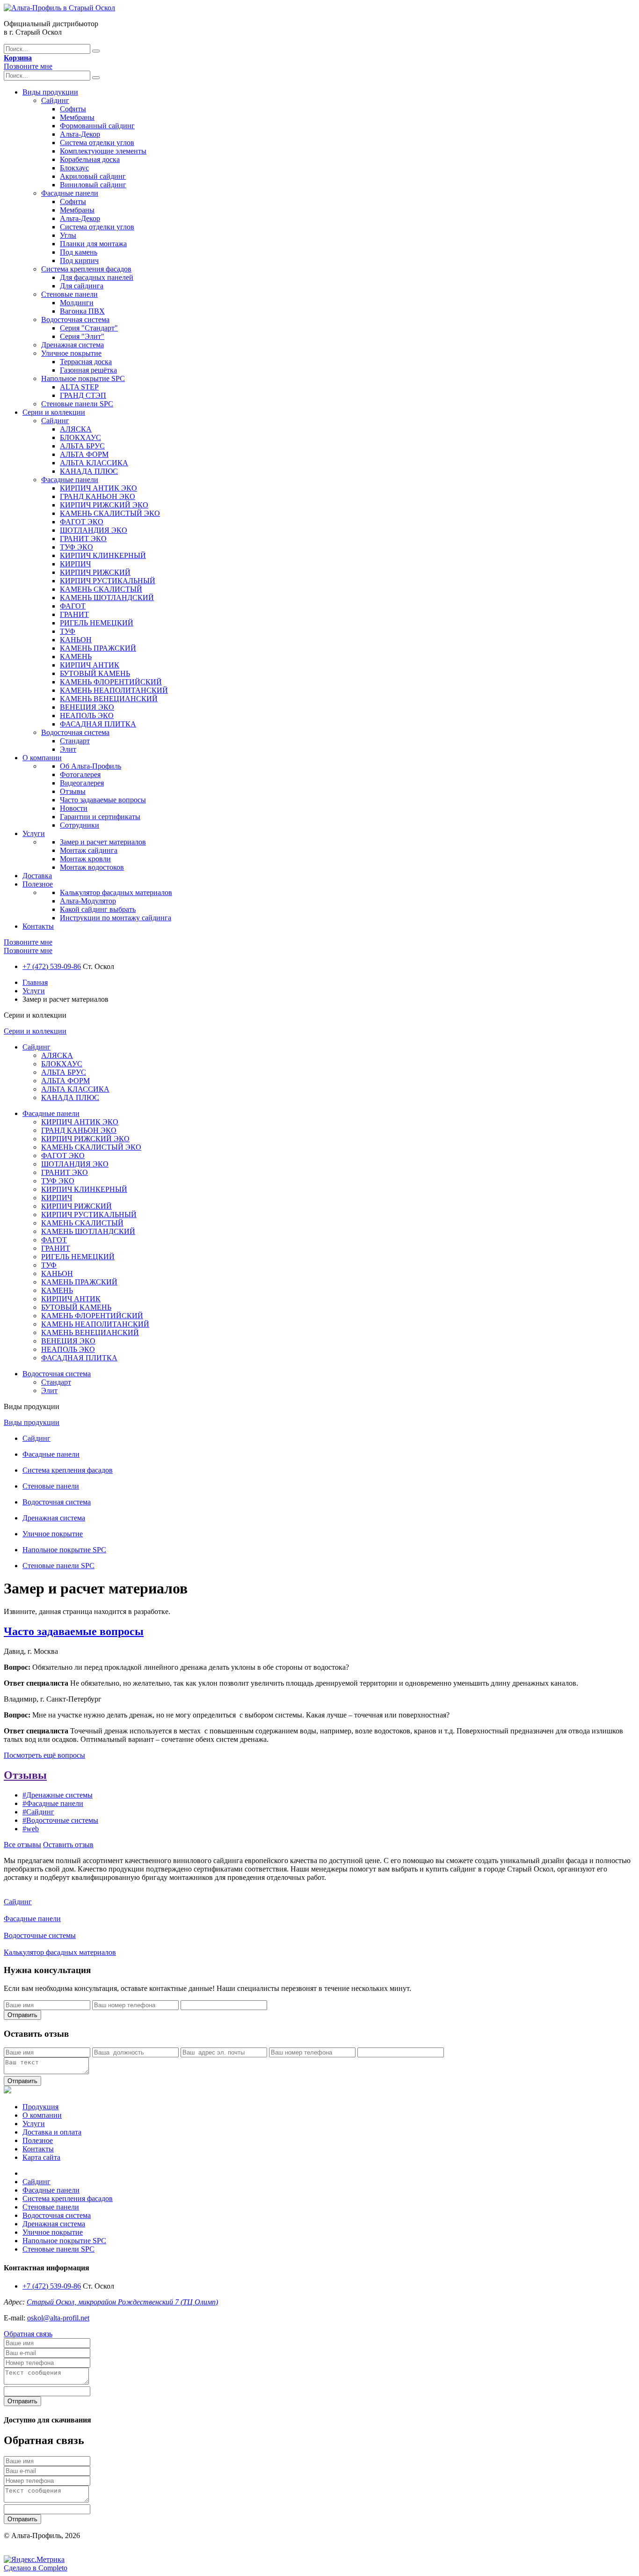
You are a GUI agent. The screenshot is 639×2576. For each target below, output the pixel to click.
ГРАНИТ (74, 614)
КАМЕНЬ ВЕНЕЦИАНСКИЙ (109, 699)
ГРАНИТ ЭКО (83, 539)
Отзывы (73, 791)
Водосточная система (75, 319)
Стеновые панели (69, 294)
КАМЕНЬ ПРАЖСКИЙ (98, 648)
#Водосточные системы (60, 1820)
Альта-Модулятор (88, 901)
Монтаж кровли (85, 859)
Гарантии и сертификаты (100, 817)
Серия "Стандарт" (89, 328)
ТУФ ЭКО (76, 547)
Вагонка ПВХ (82, 311)
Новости (74, 808)
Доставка (37, 876)
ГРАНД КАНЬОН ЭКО (98, 496)
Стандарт (75, 741)
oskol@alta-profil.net (58, 2318)
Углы (68, 235)
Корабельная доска (90, 159)
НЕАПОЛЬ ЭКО (87, 716)
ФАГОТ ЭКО (82, 522)
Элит (68, 749)
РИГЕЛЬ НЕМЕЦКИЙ (97, 623)
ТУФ (68, 631)
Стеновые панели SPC (77, 404)
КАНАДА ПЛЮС (89, 471)
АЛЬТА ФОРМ (84, 454)
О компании (42, 758)
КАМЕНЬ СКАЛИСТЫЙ (101, 589)
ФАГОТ (73, 606)
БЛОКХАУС (80, 437)
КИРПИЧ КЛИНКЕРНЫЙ (103, 555)
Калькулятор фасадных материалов (116, 892)
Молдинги (77, 303)
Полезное (38, 884)
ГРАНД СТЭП (83, 395)
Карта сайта (41, 2157)
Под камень (79, 252)
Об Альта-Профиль (91, 766)
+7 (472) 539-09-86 (52, 966)
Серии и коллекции (54, 412)
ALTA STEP (79, 387)
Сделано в (36, 2568)
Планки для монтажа (93, 244)
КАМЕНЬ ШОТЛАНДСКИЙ (107, 598)
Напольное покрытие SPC (83, 378)
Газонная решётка (88, 370)
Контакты (38, 926)
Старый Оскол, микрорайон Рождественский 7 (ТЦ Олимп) (122, 2302)
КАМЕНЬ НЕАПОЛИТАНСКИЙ (114, 690)
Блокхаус (74, 168)
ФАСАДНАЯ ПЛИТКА (98, 724)
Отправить (22, 2015)
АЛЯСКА (76, 429)
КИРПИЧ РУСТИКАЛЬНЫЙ (108, 581)
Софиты (73, 109)
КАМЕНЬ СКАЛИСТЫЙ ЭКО (110, 513)
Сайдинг (55, 100)
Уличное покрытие (71, 353)
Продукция (40, 2107)
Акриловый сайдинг (93, 176)
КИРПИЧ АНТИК (90, 665)
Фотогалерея (80, 774)
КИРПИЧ (75, 564)
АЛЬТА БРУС (82, 446)
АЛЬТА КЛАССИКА (94, 463)
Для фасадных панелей (97, 277)
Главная (35, 982)
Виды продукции (50, 92)
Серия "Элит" (82, 336)
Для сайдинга (82, 286)
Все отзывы (22, 1845)
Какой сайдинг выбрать (98, 909)
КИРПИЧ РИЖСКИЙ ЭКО (104, 505)
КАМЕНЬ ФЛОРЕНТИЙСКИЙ (111, 682)
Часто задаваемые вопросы (103, 800)
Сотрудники (80, 825)
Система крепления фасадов (86, 269)
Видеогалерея (82, 783)
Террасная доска (86, 362)
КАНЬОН (76, 640)
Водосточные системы (40, 1935)
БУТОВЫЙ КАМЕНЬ (95, 673)
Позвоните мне (28, 66)
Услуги (34, 833)
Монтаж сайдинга (89, 850)
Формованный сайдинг (97, 126)
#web (31, 1829)
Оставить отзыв (68, 1845)
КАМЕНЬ (76, 657)
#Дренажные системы (58, 1795)
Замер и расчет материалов (103, 842)
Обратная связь (28, 2334)
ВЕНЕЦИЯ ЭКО (87, 707)
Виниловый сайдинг (93, 185)
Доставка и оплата (52, 2132)
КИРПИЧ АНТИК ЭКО (98, 488)
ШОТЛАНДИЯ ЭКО (94, 530)
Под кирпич (79, 261)
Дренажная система (73, 345)
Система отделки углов (97, 143)
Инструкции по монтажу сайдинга (116, 918)
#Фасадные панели (53, 1803)
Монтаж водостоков (92, 867)
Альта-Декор (80, 134)
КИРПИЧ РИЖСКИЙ (95, 572)
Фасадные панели (70, 193)
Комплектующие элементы (103, 151)
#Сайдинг (38, 1812)
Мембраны (77, 117)
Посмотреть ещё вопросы (44, 1755)
